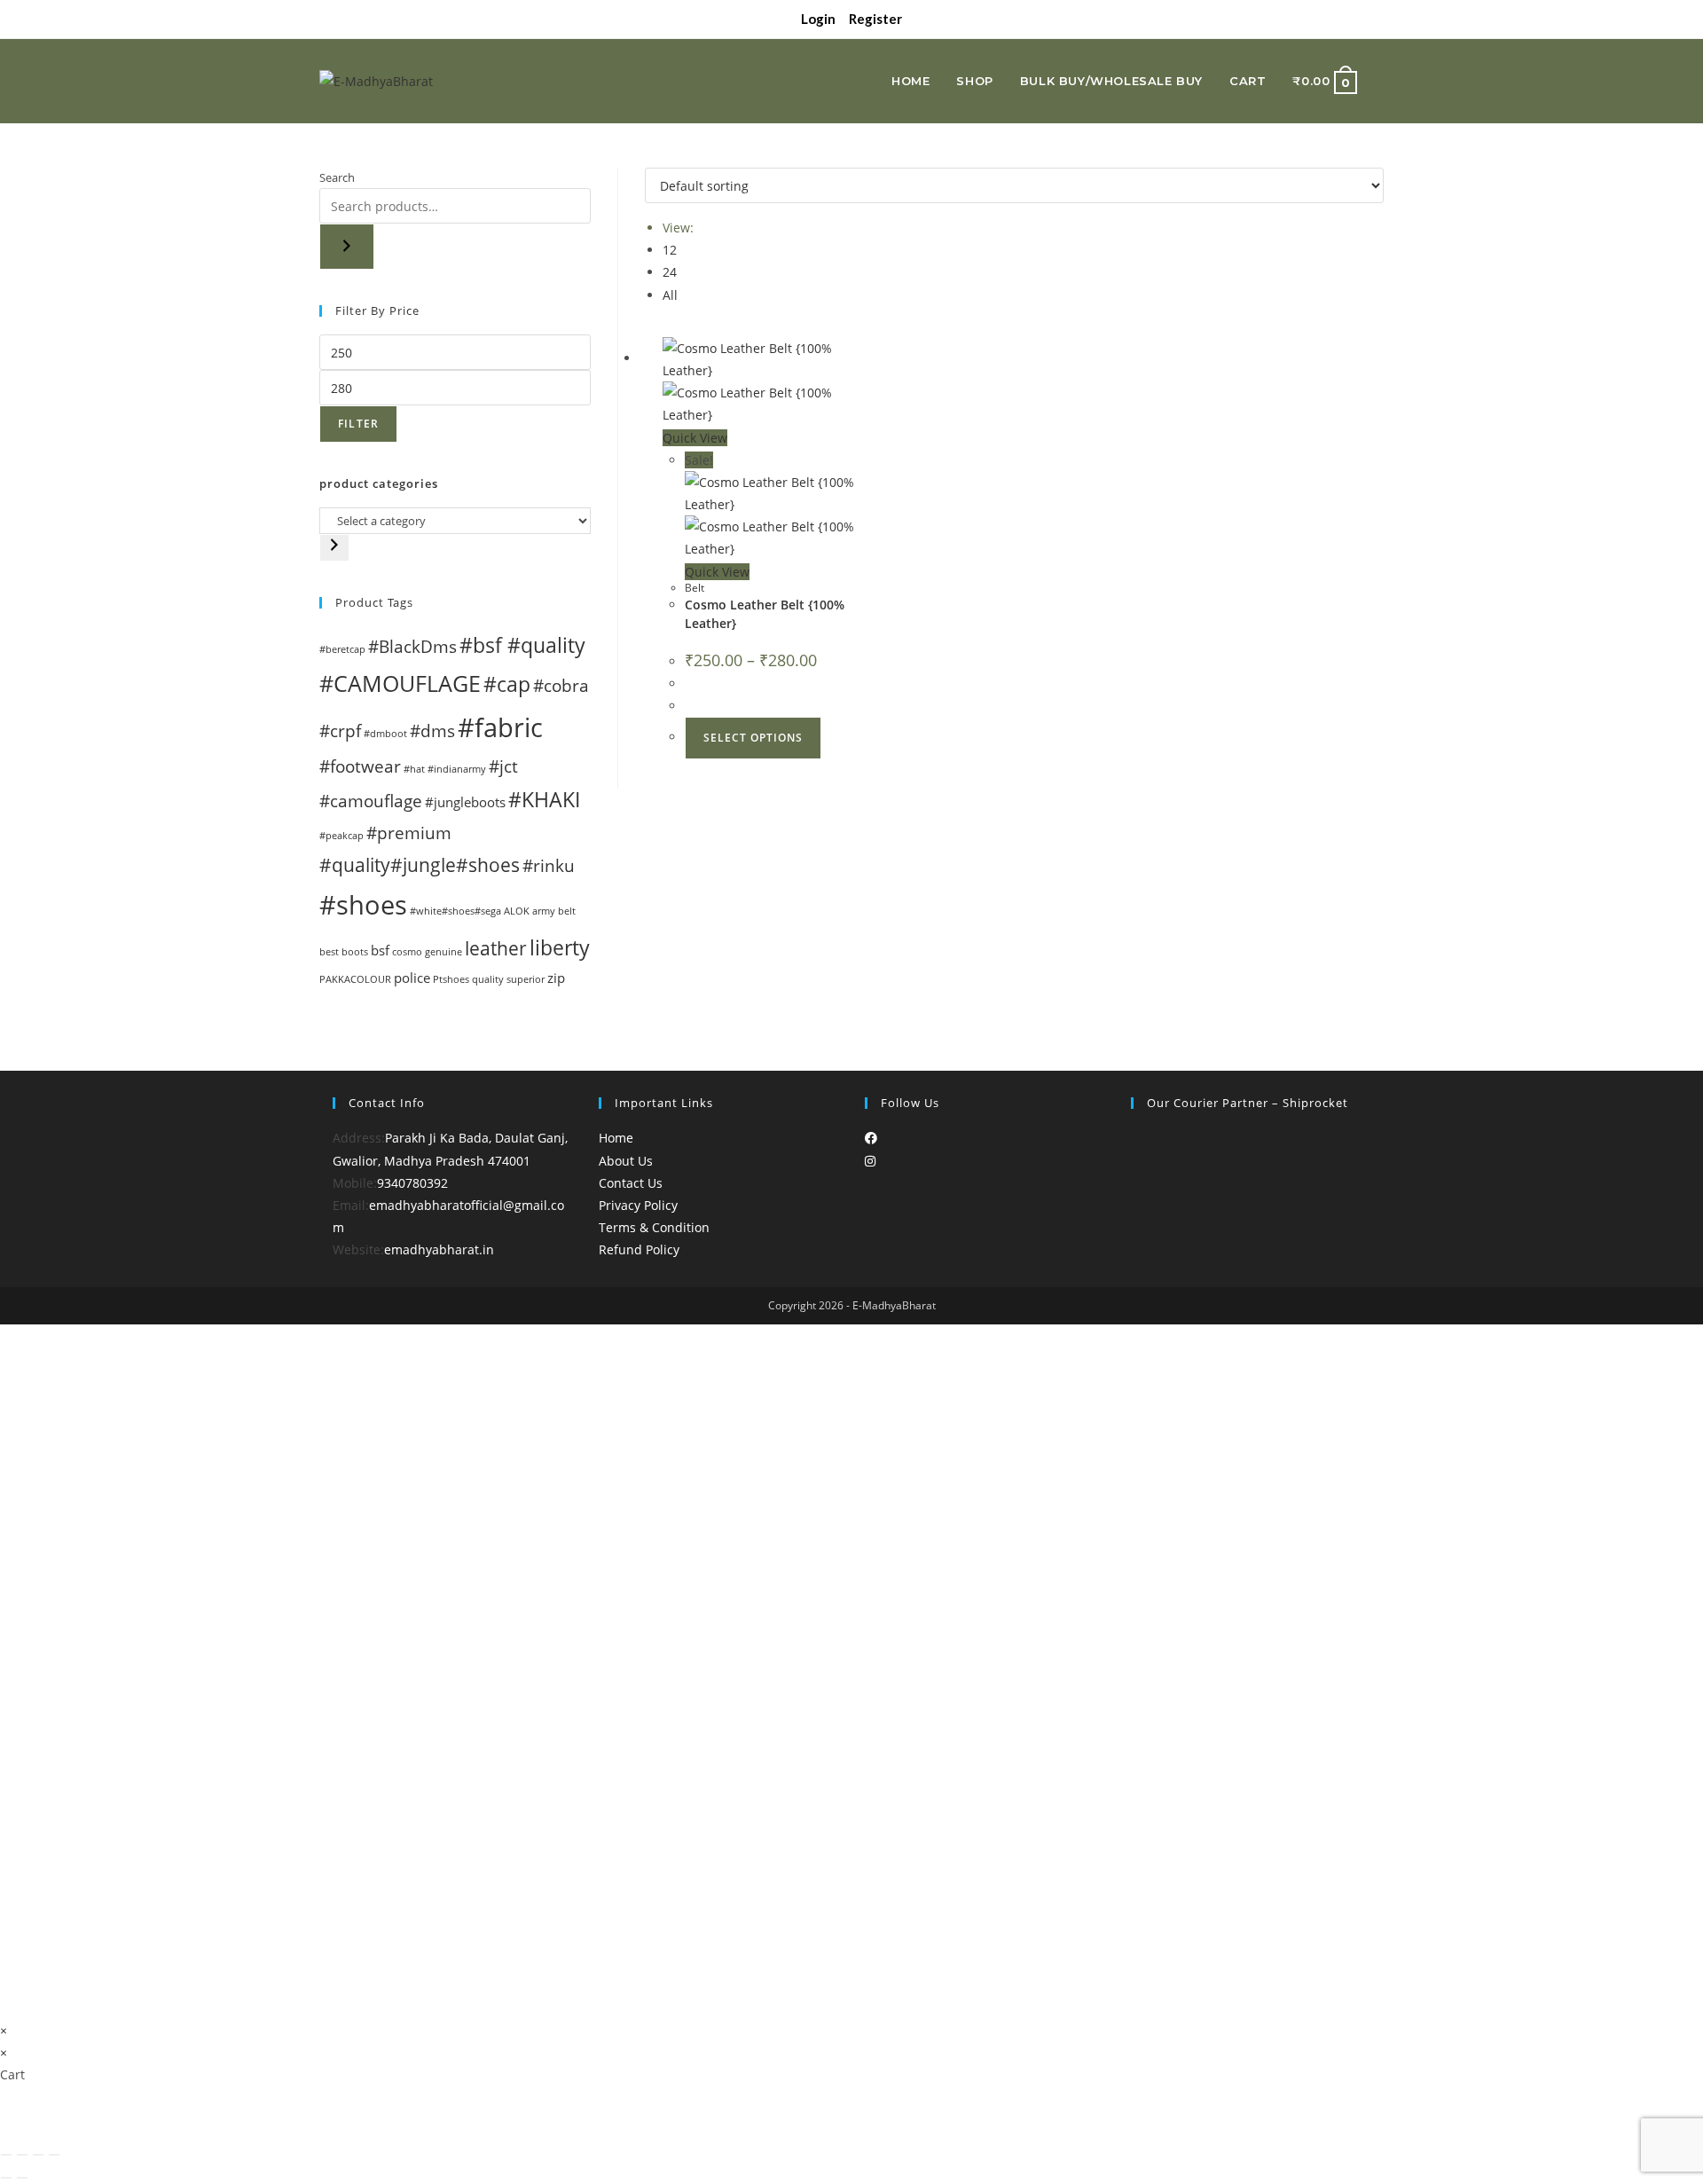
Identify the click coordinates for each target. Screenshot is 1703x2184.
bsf (380, 950)
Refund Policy (639, 1249)
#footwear (360, 766)
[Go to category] (334, 548)
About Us (626, 1161)
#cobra (561, 685)
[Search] (347, 247)
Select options (753, 738)
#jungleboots (465, 802)
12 (670, 250)
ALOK (517, 911)
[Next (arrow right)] (22, 2178)
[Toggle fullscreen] (22, 2155)
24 (670, 272)
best (329, 952)
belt (567, 911)
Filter (358, 424)
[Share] (38, 2155)
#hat (414, 769)
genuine (443, 952)
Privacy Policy (638, 1205)
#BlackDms (412, 646)
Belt (695, 588)
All (670, 295)
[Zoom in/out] (6, 2155)
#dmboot (385, 734)
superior (526, 979)
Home (616, 1138)
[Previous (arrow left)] (6, 2178)
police (412, 978)
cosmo (407, 952)
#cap (507, 684)
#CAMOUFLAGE (400, 683)
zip (556, 978)
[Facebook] (871, 1138)
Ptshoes (451, 979)
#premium (409, 833)
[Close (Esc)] (54, 2155)
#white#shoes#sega (455, 911)
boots (355, 952)
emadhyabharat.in (439, 1249)
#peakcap (341, 836)
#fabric (500, 727)
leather (496, 948)
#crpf (340, 731)
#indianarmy (457, 769)
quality (488, 979)
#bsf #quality (522, 645)
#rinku (549, 865)
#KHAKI (544, 799)
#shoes (363, 905)
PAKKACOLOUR (355, 979)
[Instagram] (870, 1161)
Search (337, 177)
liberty (560, 947)
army (544, 911)
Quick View (695, 438)
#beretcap (342, 649)
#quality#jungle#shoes (420, 864)
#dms (432, 731)
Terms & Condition (654, 1227)
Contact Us (631, 1183)
